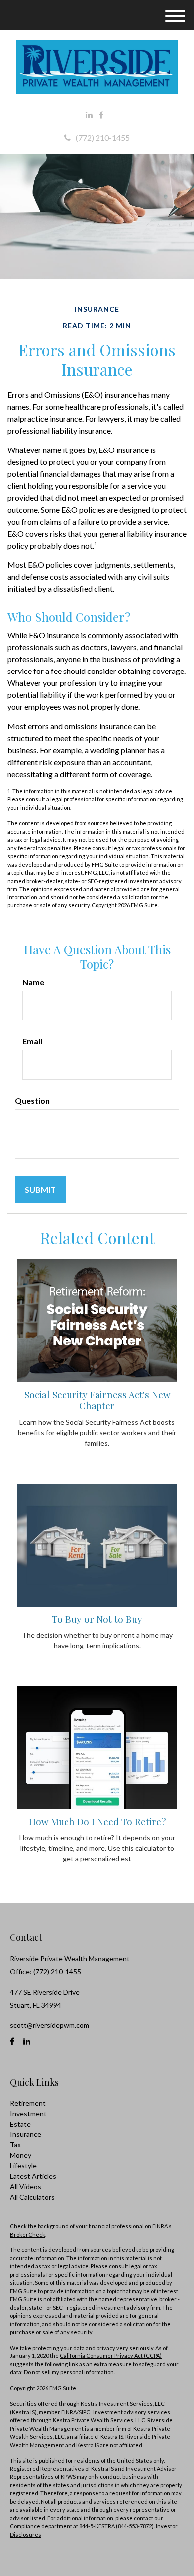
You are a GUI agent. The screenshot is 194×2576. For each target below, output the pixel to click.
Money (21, 2155)
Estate (20, 2124)
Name (33, 982)
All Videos (26, 2186)
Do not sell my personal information (69, 2372)
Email (32, 1041)
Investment (28, 2113)
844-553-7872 (135, 2526)
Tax (15, 2145)
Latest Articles (33, 2176)
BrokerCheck (28, 2234)
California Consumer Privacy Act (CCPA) (111, 2356)
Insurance (26, 2134)
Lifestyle (23, 2166)
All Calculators (32, 2197)
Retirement (28, 2103)
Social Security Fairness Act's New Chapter (97, 1400)
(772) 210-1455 (103, 138)
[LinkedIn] (89, 115)
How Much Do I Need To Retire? (97, 1822)
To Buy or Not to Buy (97, 1619)
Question (32, 1100)
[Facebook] (101, 115)
